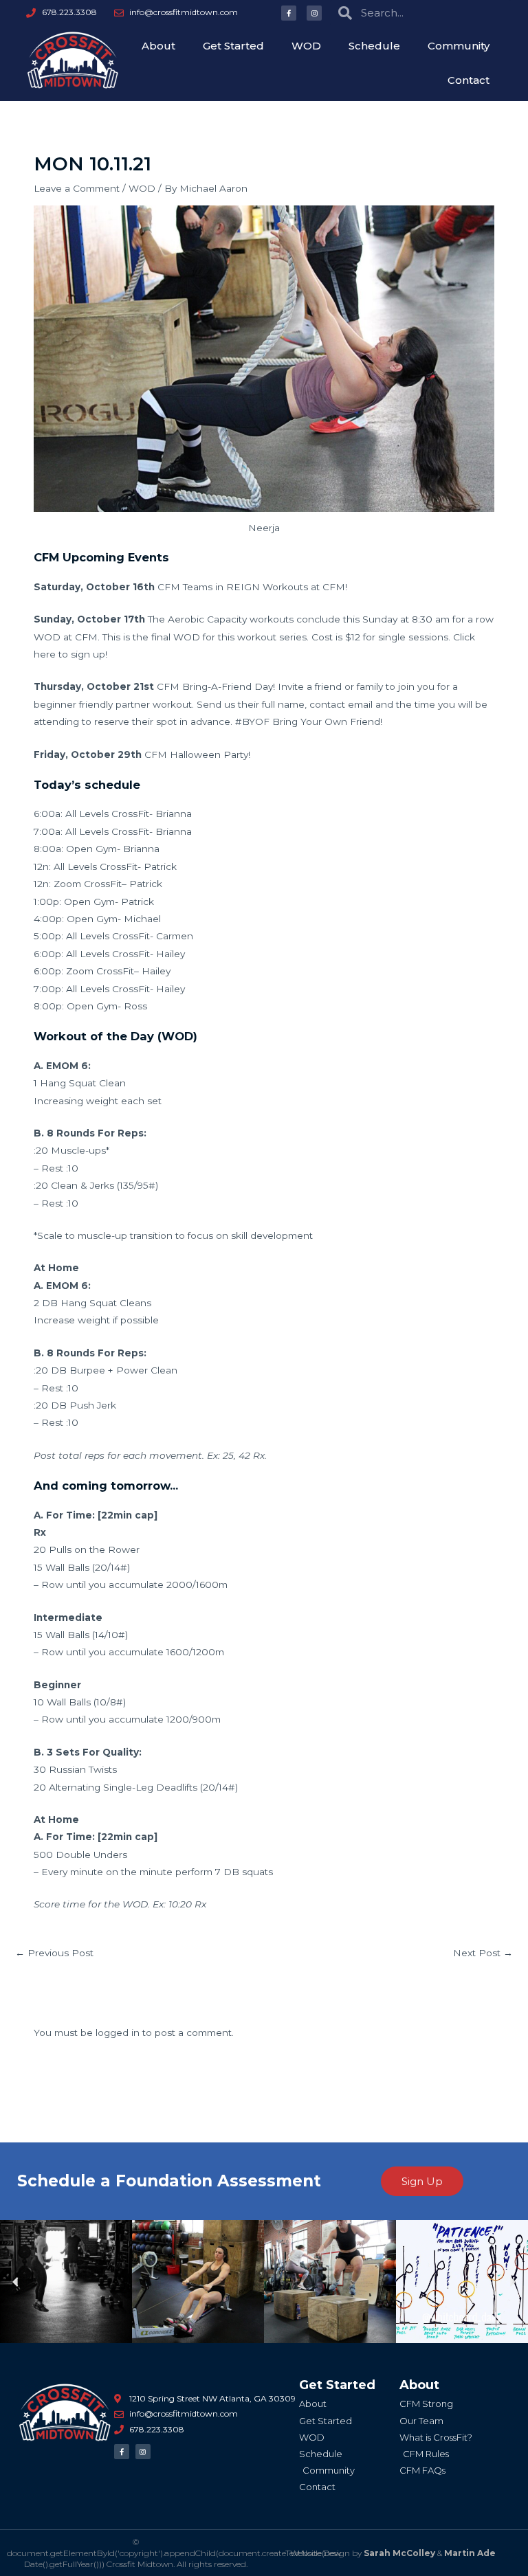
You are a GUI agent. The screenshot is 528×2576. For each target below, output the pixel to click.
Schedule (374, 46)
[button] (15, 2282)
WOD (306, 46)
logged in (118, 2032)
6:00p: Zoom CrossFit (84, 971)
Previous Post (54, 1953)
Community (459, 46)
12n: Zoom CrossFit (78, 884)
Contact (469, 80)
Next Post (483, 1953)
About (158, 46)
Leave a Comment (77, 188)
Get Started (233, 46)
